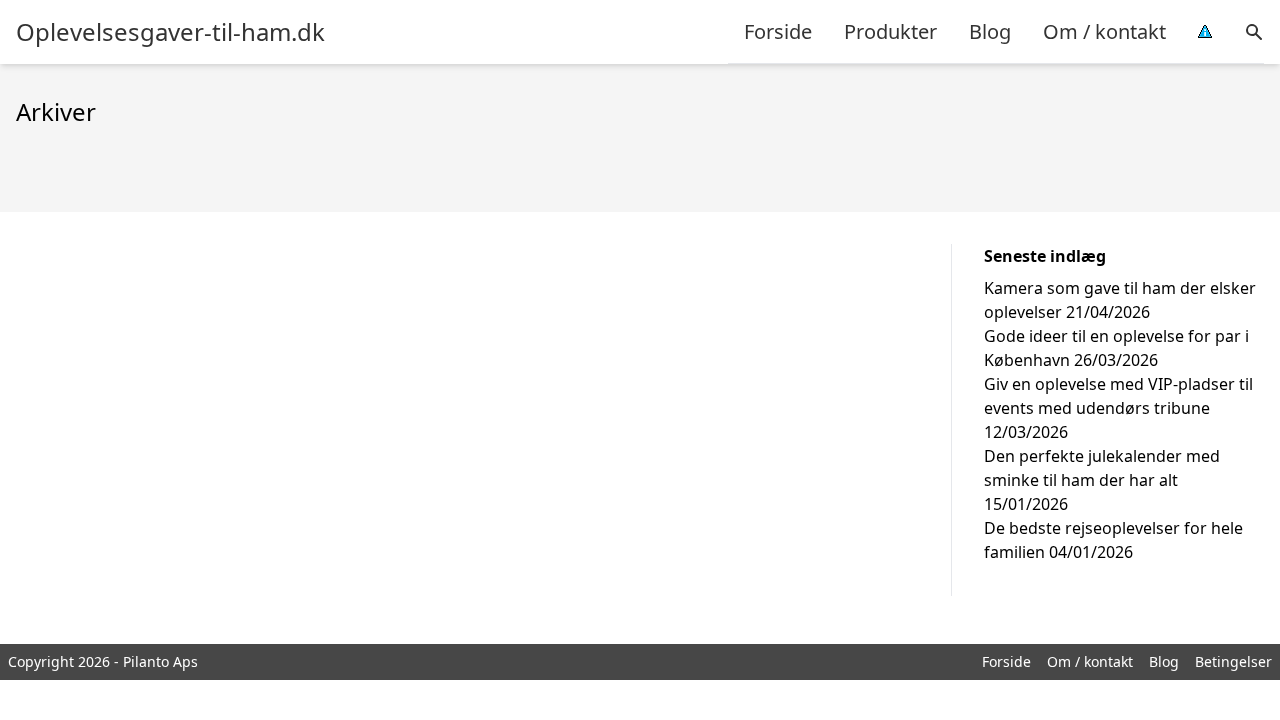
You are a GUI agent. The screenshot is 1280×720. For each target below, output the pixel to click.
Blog (990, 31)
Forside (778, 31)
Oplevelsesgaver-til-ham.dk (170, 32)
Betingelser (1233, 661)
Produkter (890, 31)
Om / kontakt (1104, 31)
